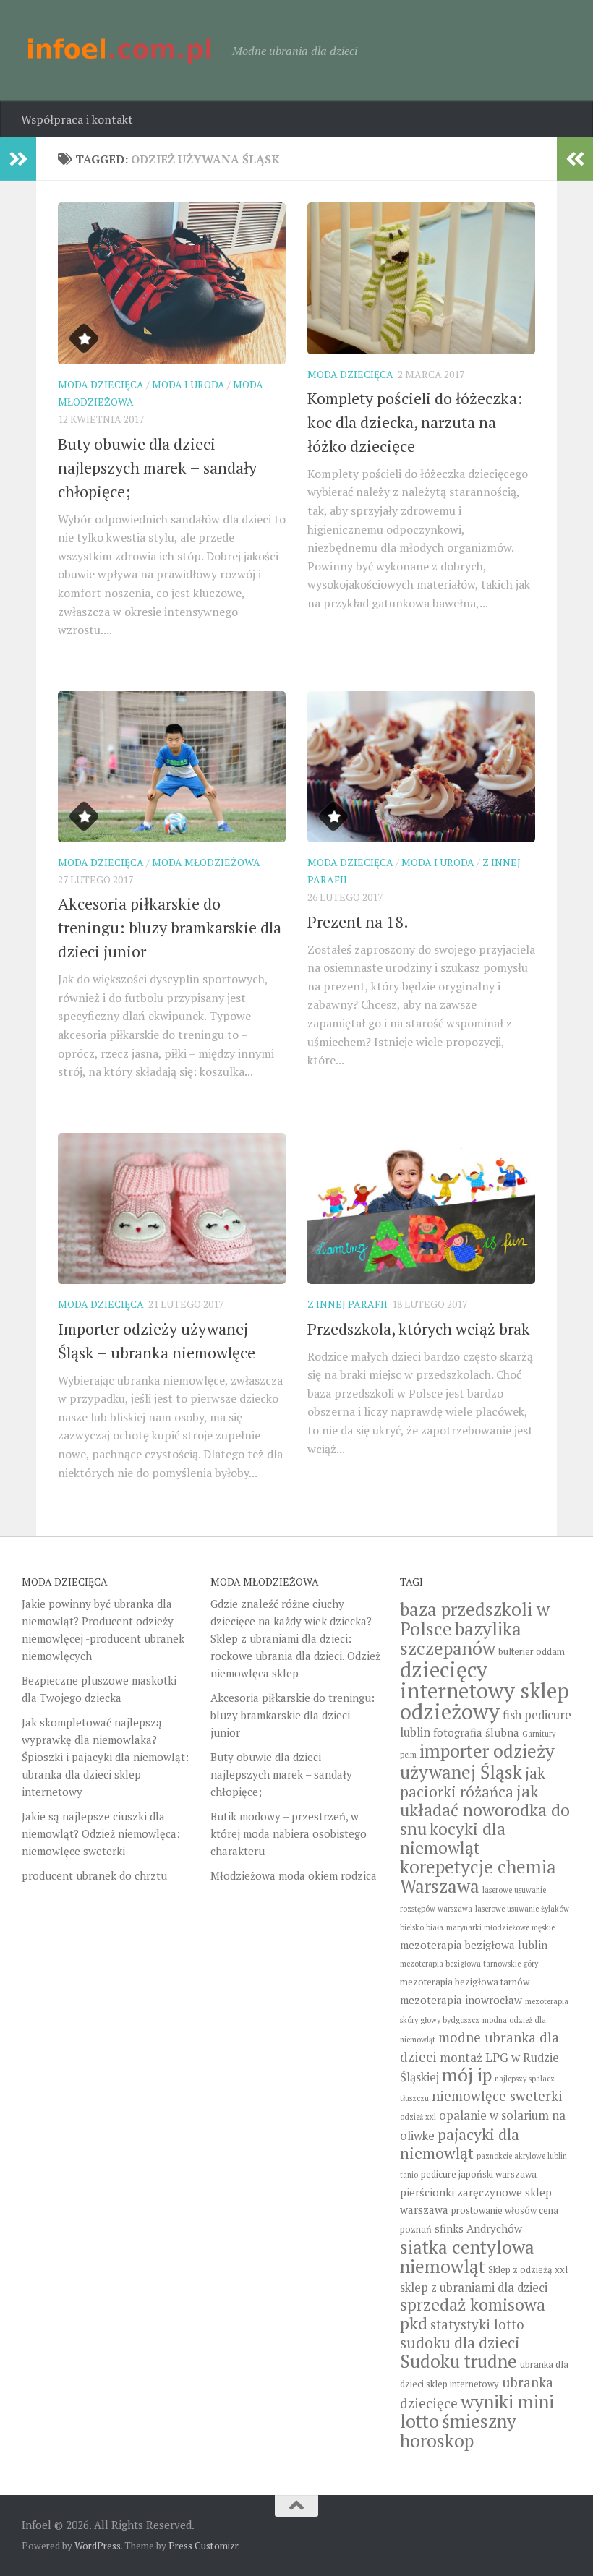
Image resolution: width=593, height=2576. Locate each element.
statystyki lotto (477, 2324)
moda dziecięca (101, 384)
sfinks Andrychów (478, 2228)
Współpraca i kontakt (77, 119)
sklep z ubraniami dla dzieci (474, 2288)
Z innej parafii (347, 1304)
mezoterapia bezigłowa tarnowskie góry (469, 1964)
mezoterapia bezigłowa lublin (474, 1945)
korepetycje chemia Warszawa (478, 1876)
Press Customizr (203, 2546)
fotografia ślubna (476, 1732)
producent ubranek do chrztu (94, 1875)
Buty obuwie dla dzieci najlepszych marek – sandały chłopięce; (157, 467)
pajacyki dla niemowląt (460, 2144)
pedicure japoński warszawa (479, 2174)
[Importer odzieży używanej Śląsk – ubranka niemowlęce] (172, 1209)
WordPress (98, 2546)
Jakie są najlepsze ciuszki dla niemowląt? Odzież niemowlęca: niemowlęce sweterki (101, 1833)
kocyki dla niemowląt (453, 1838)
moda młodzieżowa (206, 862)
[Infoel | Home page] (120, 51)
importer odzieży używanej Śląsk (477, 1761)
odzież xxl (418, 2117)
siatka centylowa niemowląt (467, 2256)
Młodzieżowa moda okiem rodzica (294, 1875)
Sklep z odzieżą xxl (528, 2270)
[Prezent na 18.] (421, 767)
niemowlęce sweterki (497, 2096)
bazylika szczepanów (461, 1638)
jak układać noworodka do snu (485, 1810)
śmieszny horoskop (458, 2431)
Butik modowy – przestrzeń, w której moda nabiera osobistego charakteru (289, 1833)
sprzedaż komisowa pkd (473, 2314)
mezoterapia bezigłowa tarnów (465, 1982)
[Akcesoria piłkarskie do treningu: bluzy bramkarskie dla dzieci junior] (172, 767)
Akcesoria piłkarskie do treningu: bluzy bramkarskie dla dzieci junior (170, 927)
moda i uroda (188, 384)
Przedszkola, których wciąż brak (419, 1328)
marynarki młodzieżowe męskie (500, 1927)
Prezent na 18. (358, 921)
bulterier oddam (532, 1652)
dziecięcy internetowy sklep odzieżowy (485, 1690)
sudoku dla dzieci (460, 2342)
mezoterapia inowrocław (461, 2000)
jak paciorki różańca (473, 1783)
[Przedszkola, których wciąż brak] (421, 1209)
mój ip (467, 2075)
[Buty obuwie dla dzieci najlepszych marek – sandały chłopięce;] (172, 283)
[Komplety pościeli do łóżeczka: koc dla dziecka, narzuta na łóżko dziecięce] (421, 278)
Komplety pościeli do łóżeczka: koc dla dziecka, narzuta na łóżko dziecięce (415, 422)
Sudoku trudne (458, 2361)
